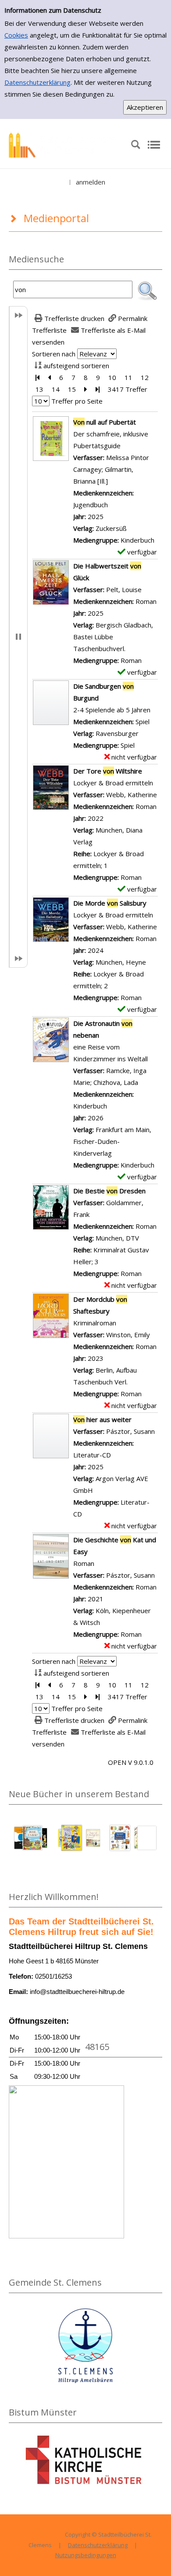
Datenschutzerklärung (37, 82)
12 (145, 377)
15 (72, 389)
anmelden (91, 182)
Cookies (16, 35)
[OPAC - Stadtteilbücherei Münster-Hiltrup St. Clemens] (65, 144)
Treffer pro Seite (77, 401)
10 (112, 377)
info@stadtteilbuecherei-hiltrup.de (77, 1992)
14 (56, 389)
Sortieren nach (54, 354)
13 (39, 389)
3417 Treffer (128, 389)
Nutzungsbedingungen (86, 2555)
